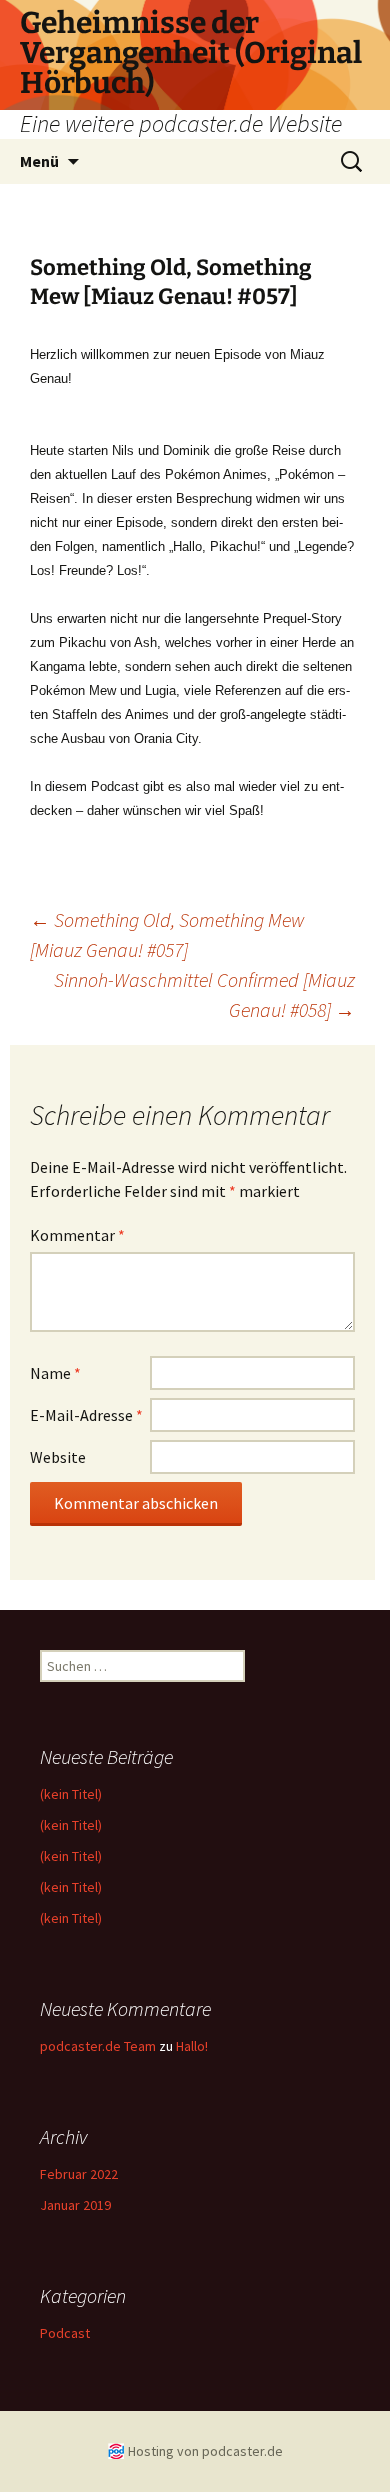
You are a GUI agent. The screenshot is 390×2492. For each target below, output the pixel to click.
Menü (39, 161)
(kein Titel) (71, 1794)
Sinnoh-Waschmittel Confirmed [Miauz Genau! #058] (204, 994)
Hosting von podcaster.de (205, 2451)
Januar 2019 (75, 2205)
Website (58, 1457)
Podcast (65, 2333)
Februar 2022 (79, 2174)
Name (55, 1373)
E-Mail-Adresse (86, 1415)
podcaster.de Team (98, 2046)
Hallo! (192, 2046)
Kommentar (77, 1235)
